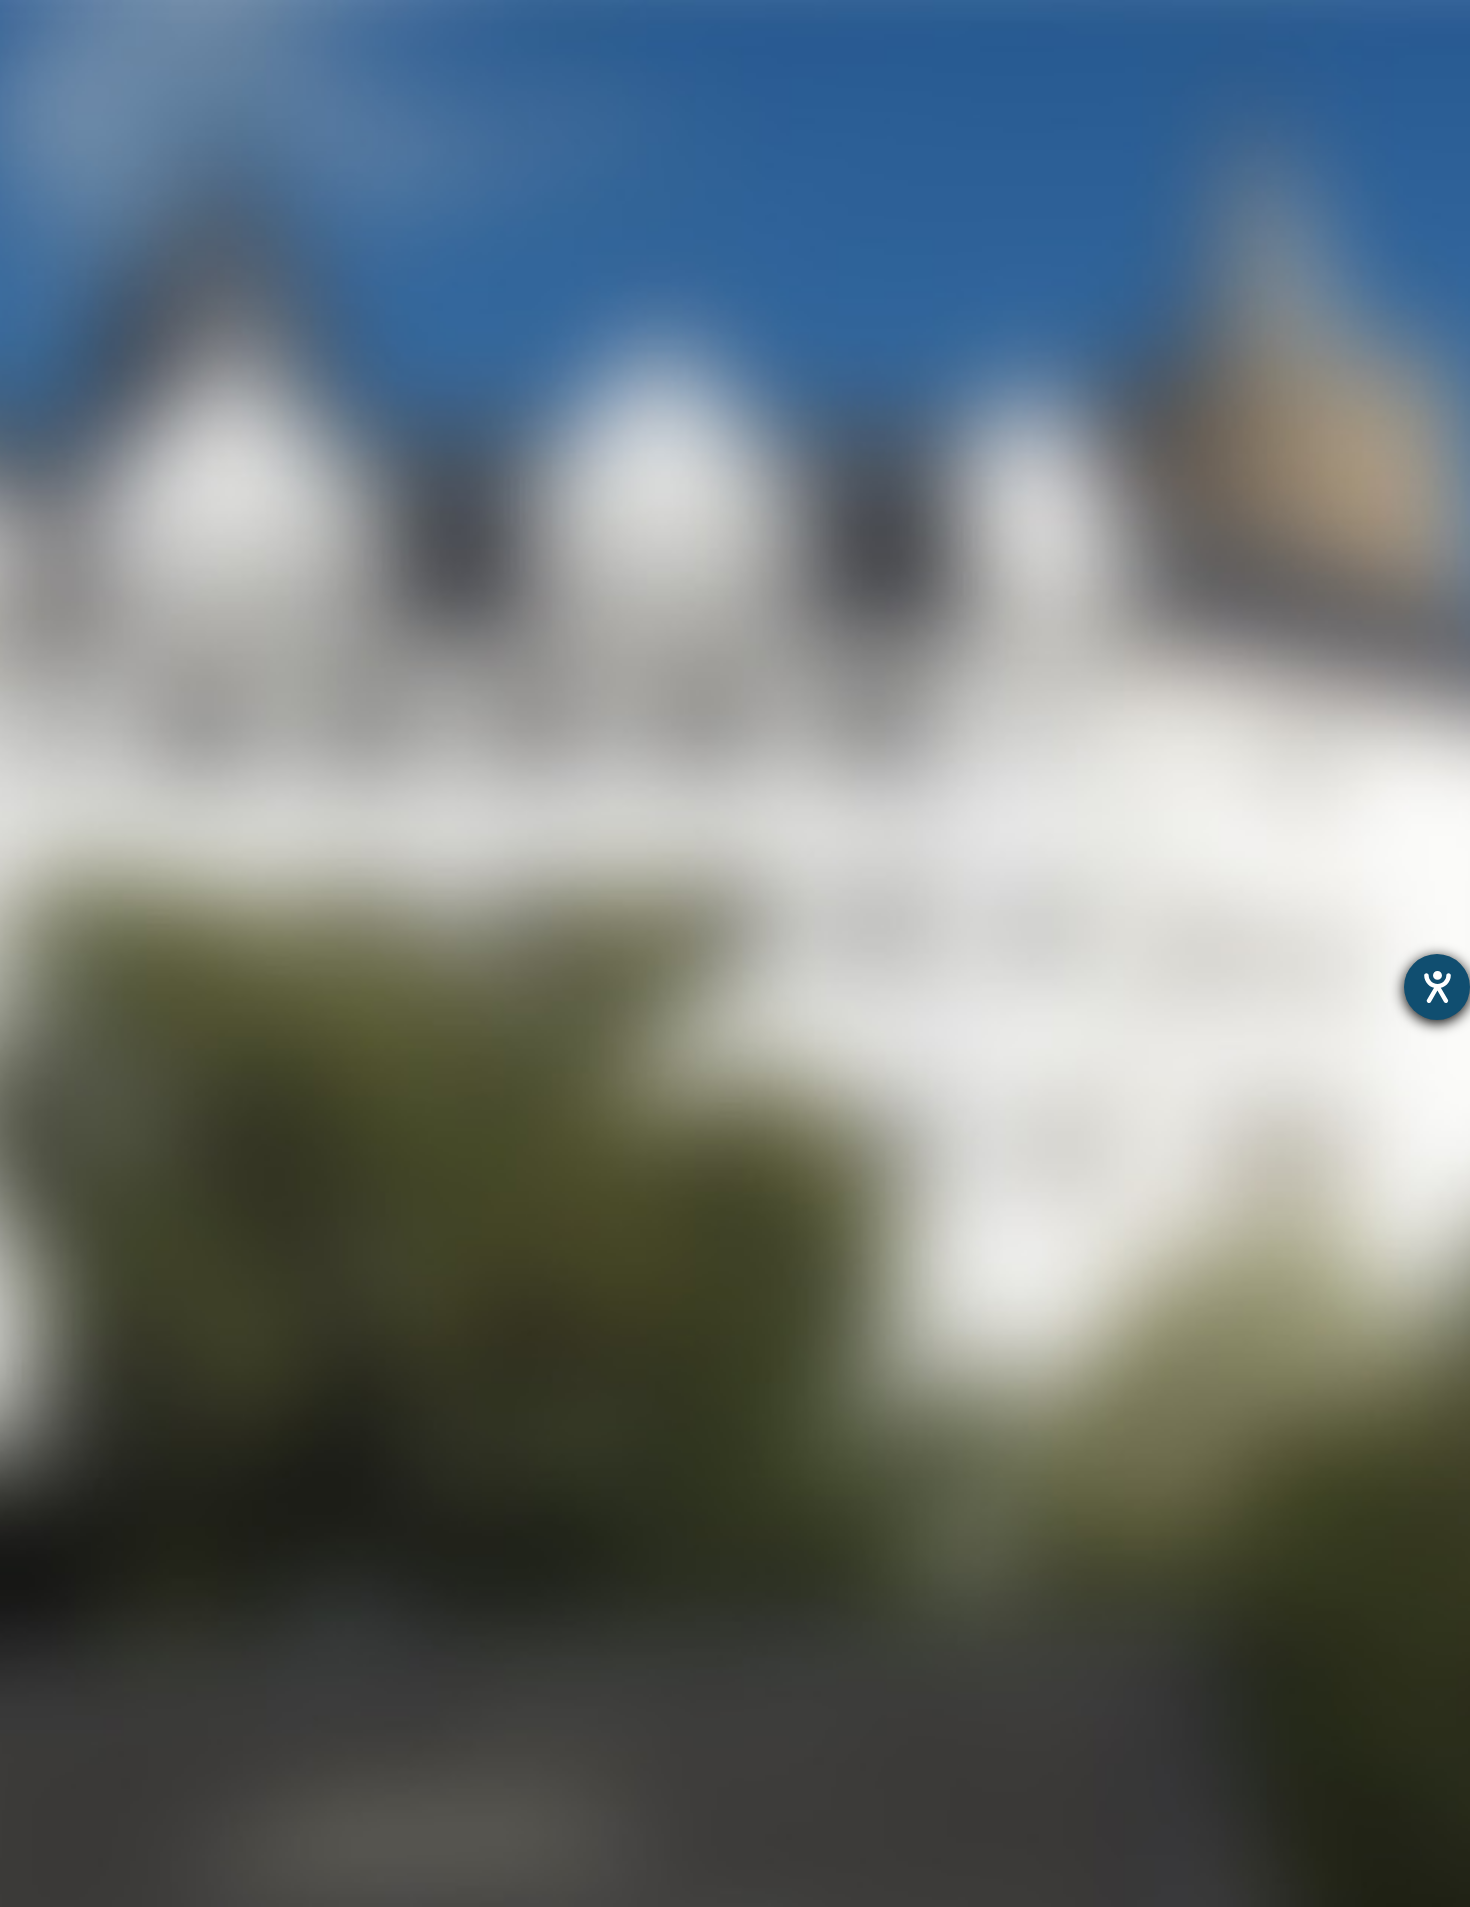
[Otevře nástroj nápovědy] (1437, 987)
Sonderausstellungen (83, 1456)
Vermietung (45, 1585)
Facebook (723, 712)
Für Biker (1116, 54)
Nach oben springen (915, 712)
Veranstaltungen (894, 54)
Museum (524, 54)
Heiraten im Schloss (78, 1559)
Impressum (823, 1376)
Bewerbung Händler (77, 1765)
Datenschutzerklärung (689, 1376)
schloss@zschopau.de (532, 967)
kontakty (34, 1688)
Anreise (29, 1662)
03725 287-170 (490, 900)
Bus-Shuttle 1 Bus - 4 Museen (114, 1867)
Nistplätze (40, 1610)
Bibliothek (38, 1636)
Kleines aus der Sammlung (104, 1508)
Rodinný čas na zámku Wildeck (121, 1482)
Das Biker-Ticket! (65, 1816)
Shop (1259, 54)
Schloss (678, 54)
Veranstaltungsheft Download (117, 1739)
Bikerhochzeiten (62, 1842)
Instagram (569, 712)
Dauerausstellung (69, 1431)
